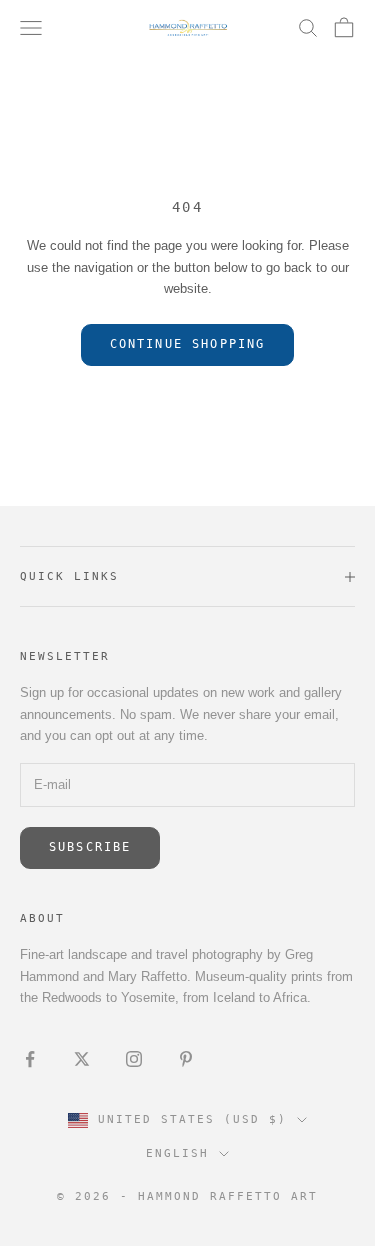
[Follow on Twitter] (82, 1059)
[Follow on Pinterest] (186, 1059)
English (177, 1153)
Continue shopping (188, 344)
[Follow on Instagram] (134, 1059)
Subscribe (90, 847)
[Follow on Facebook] (30, 1059)
